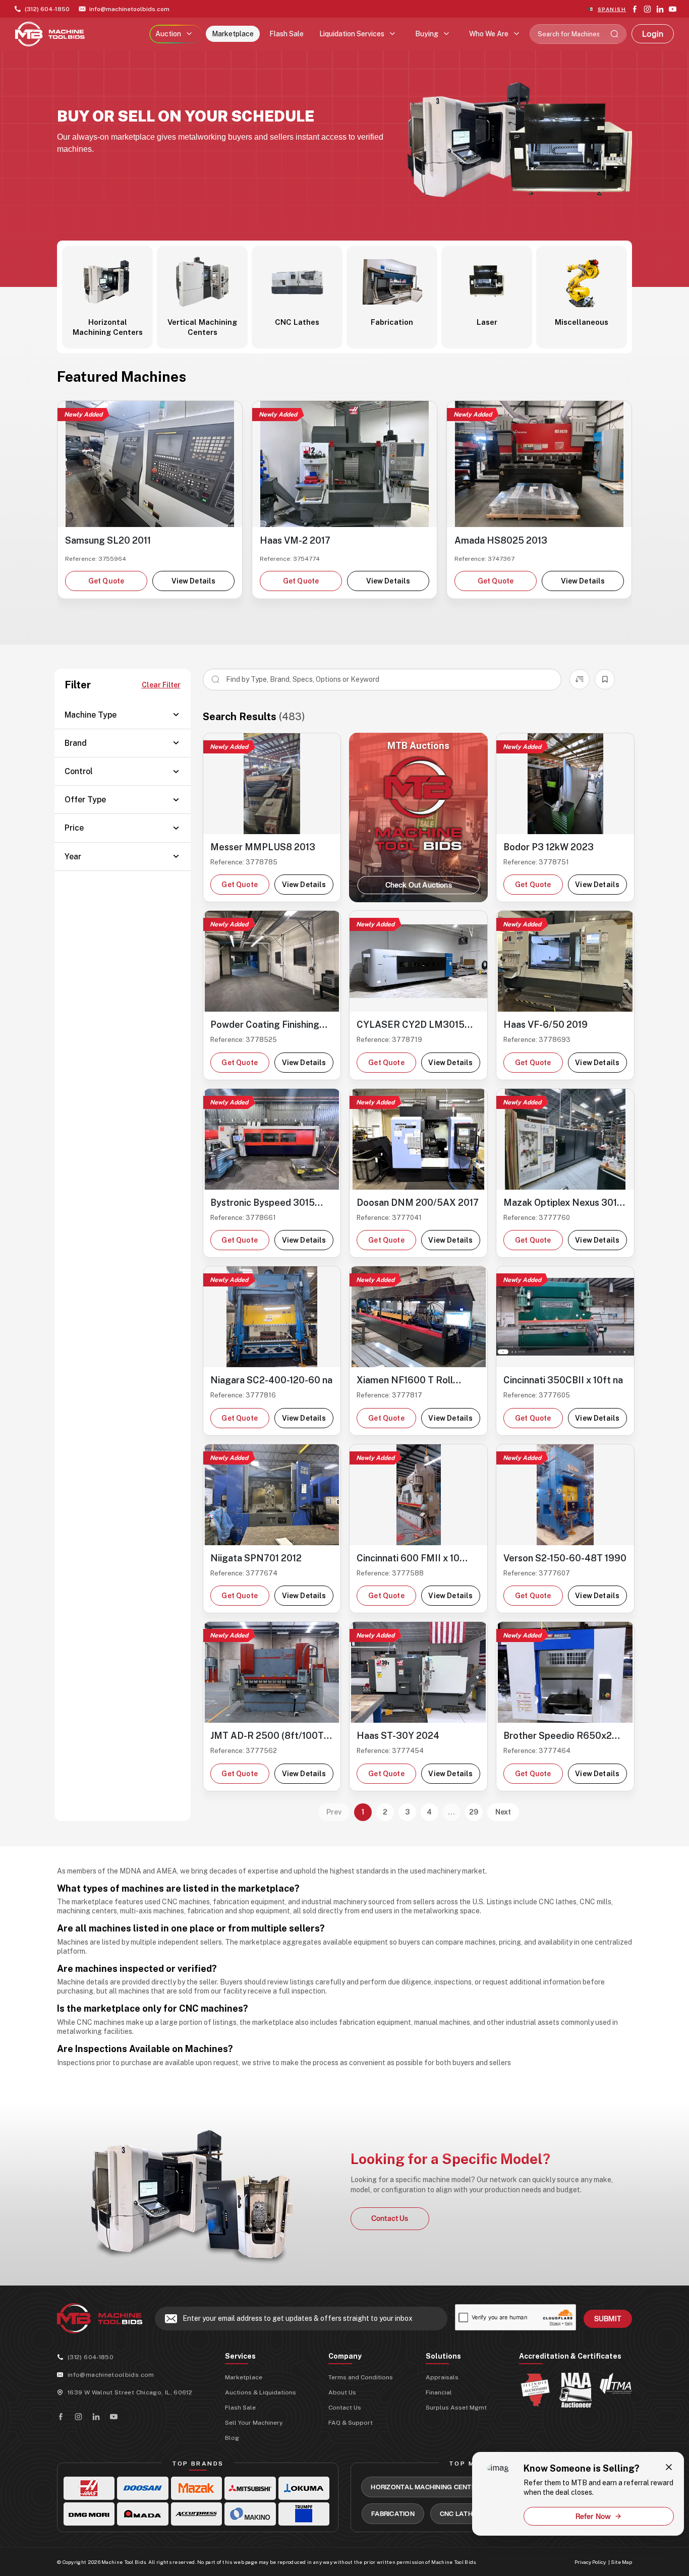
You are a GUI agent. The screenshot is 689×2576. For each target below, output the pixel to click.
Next (503, 1812)
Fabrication (393, 2513)
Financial (439, 2392)
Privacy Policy (590, 2562)
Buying (427, 34)
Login (653, 34)
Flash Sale (286, 34)
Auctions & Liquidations (261, 2392)
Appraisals (442, 2377)
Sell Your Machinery (254, 2423)
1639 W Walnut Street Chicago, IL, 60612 (130, 2392)
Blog (232, 2438)
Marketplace (233, 34)
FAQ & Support (351, 2423)
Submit (608, 2319)
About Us (342, 2392)
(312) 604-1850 (47, 9)
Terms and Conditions (361, 2377)
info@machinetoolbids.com (129, 9)
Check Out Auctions (419, 885)
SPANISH (612, 9)
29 (474, 1812)
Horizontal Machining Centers (427, 2487)
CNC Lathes (461, 2513)
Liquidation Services (352, 34)
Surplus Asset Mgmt (456, 2408)
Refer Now (593, 2516)
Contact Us (390, 2218)
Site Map (621, 2562)
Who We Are (489, 34)
